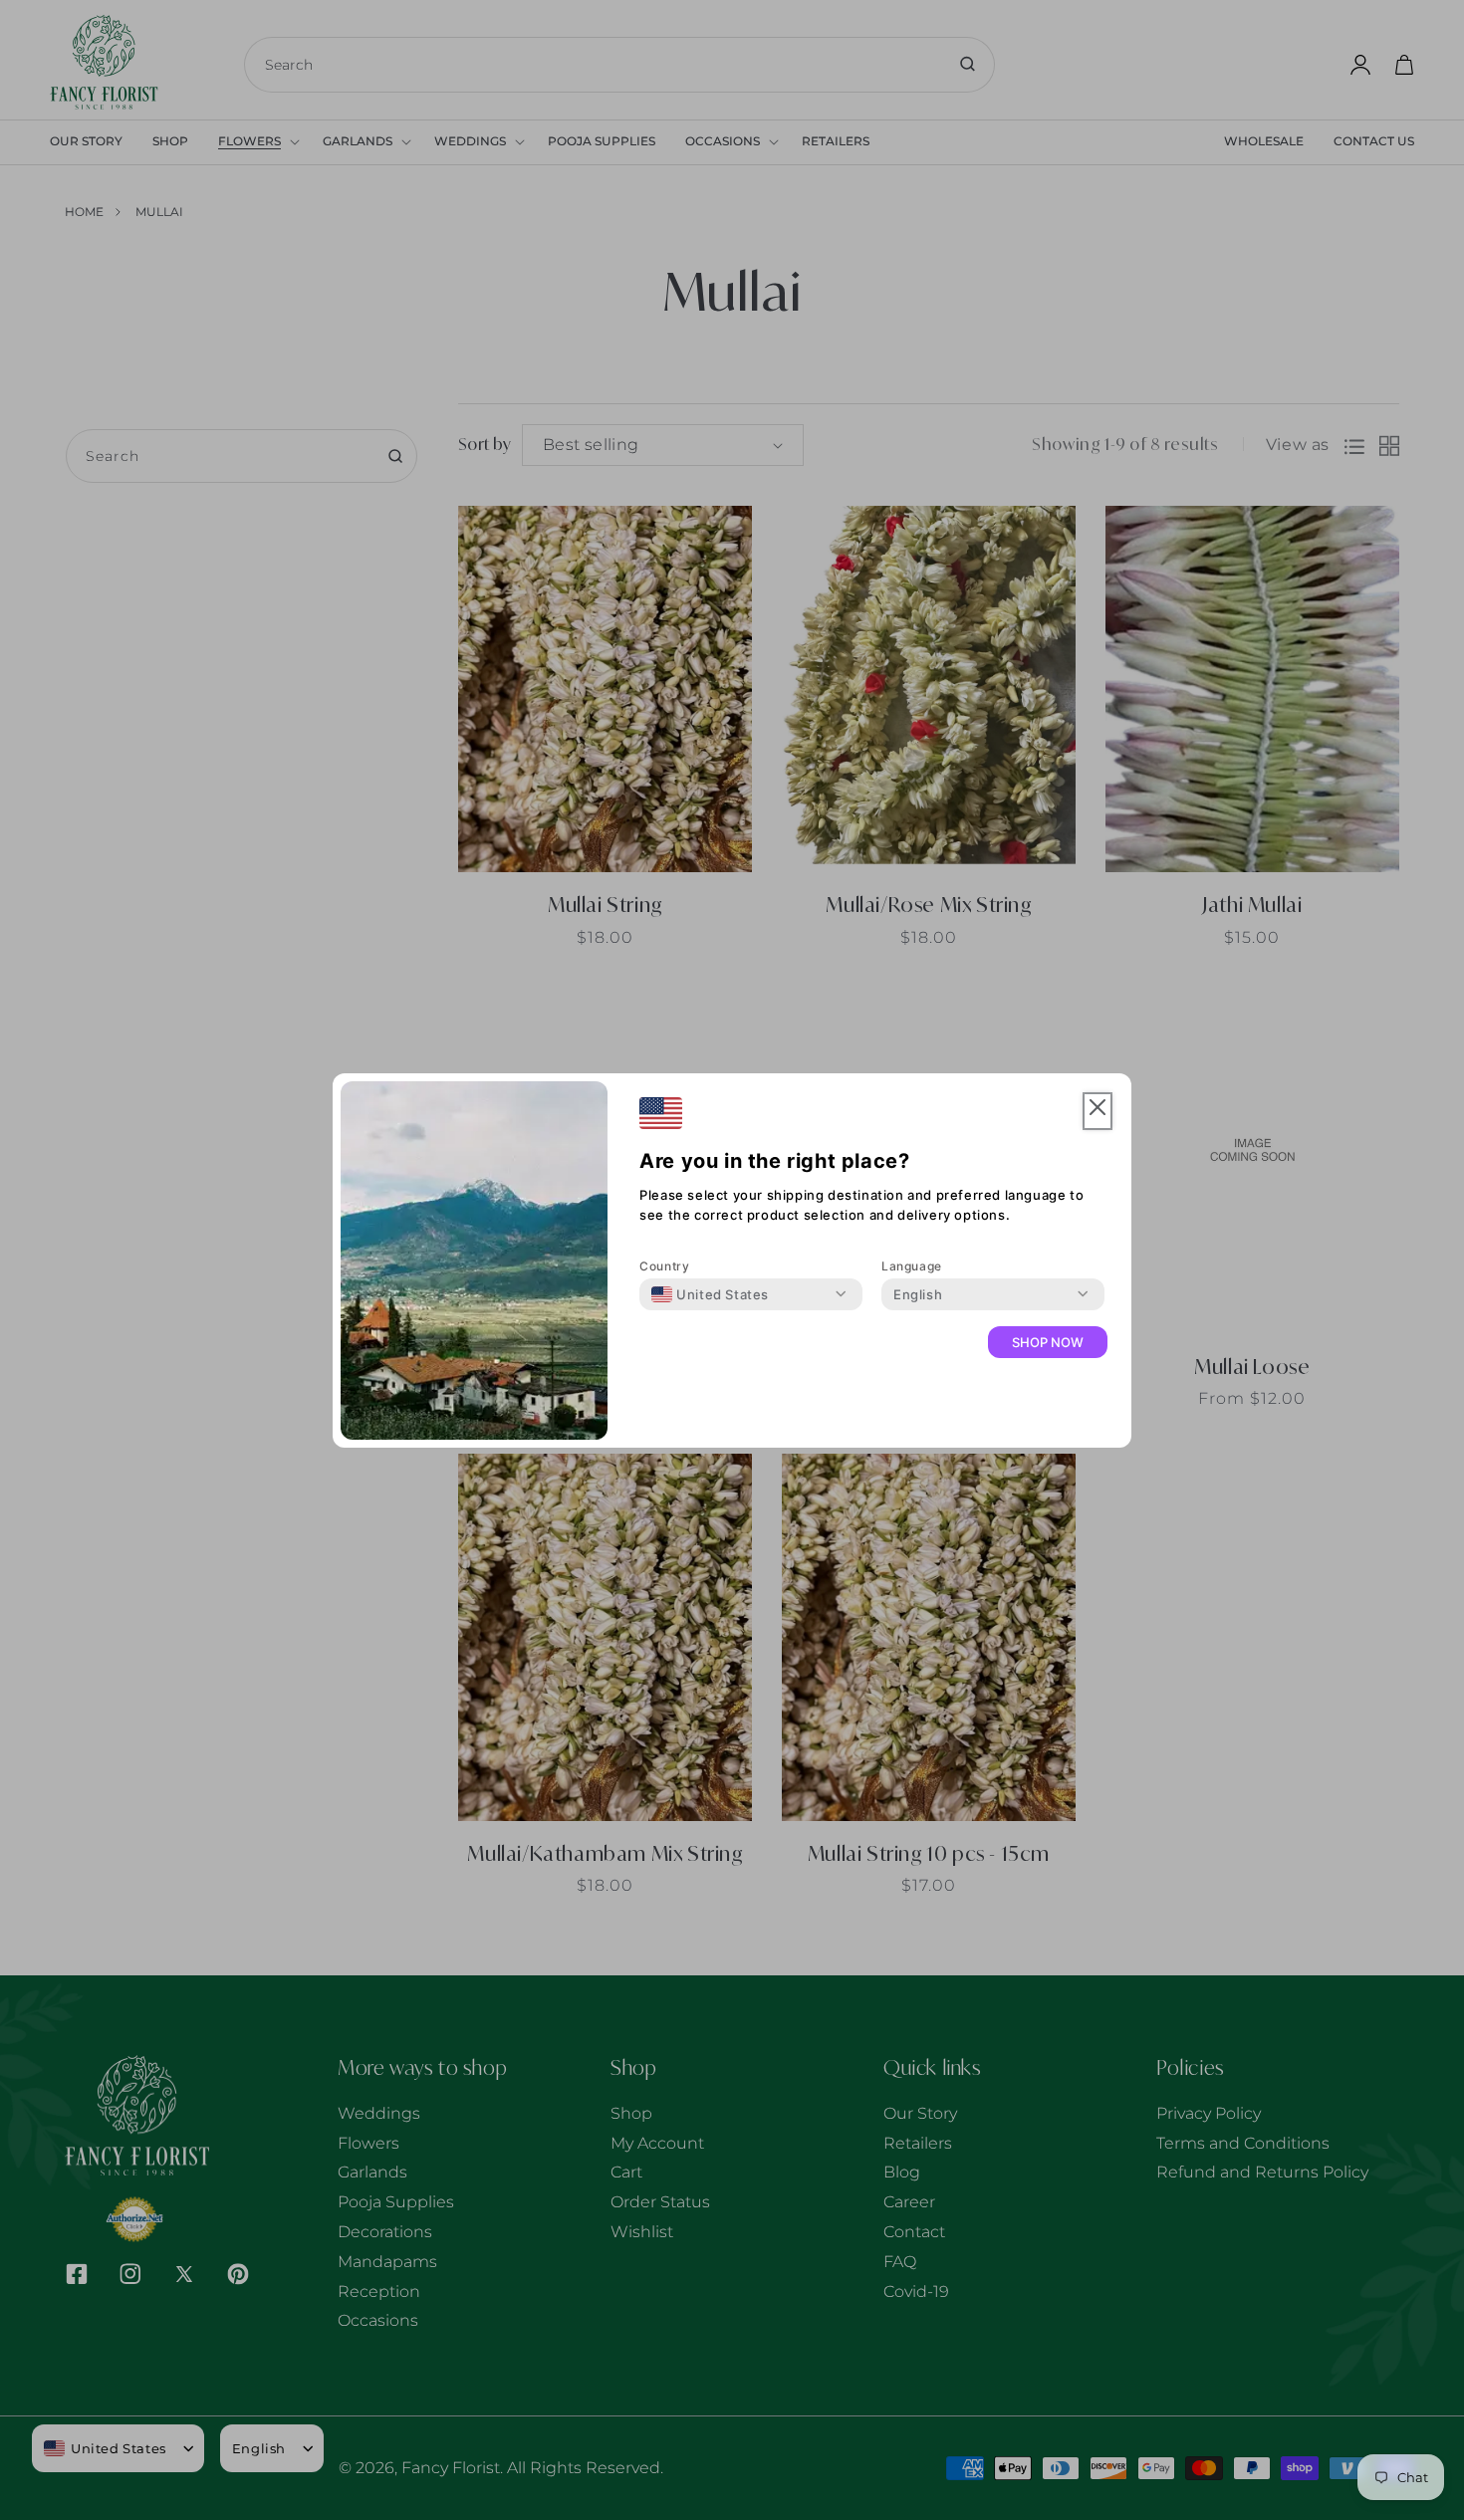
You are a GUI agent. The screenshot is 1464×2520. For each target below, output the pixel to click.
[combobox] (710, 1294)
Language (912, 1266)
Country (664, 1266)
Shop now (1048, 1342)
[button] (1098, 1112)
